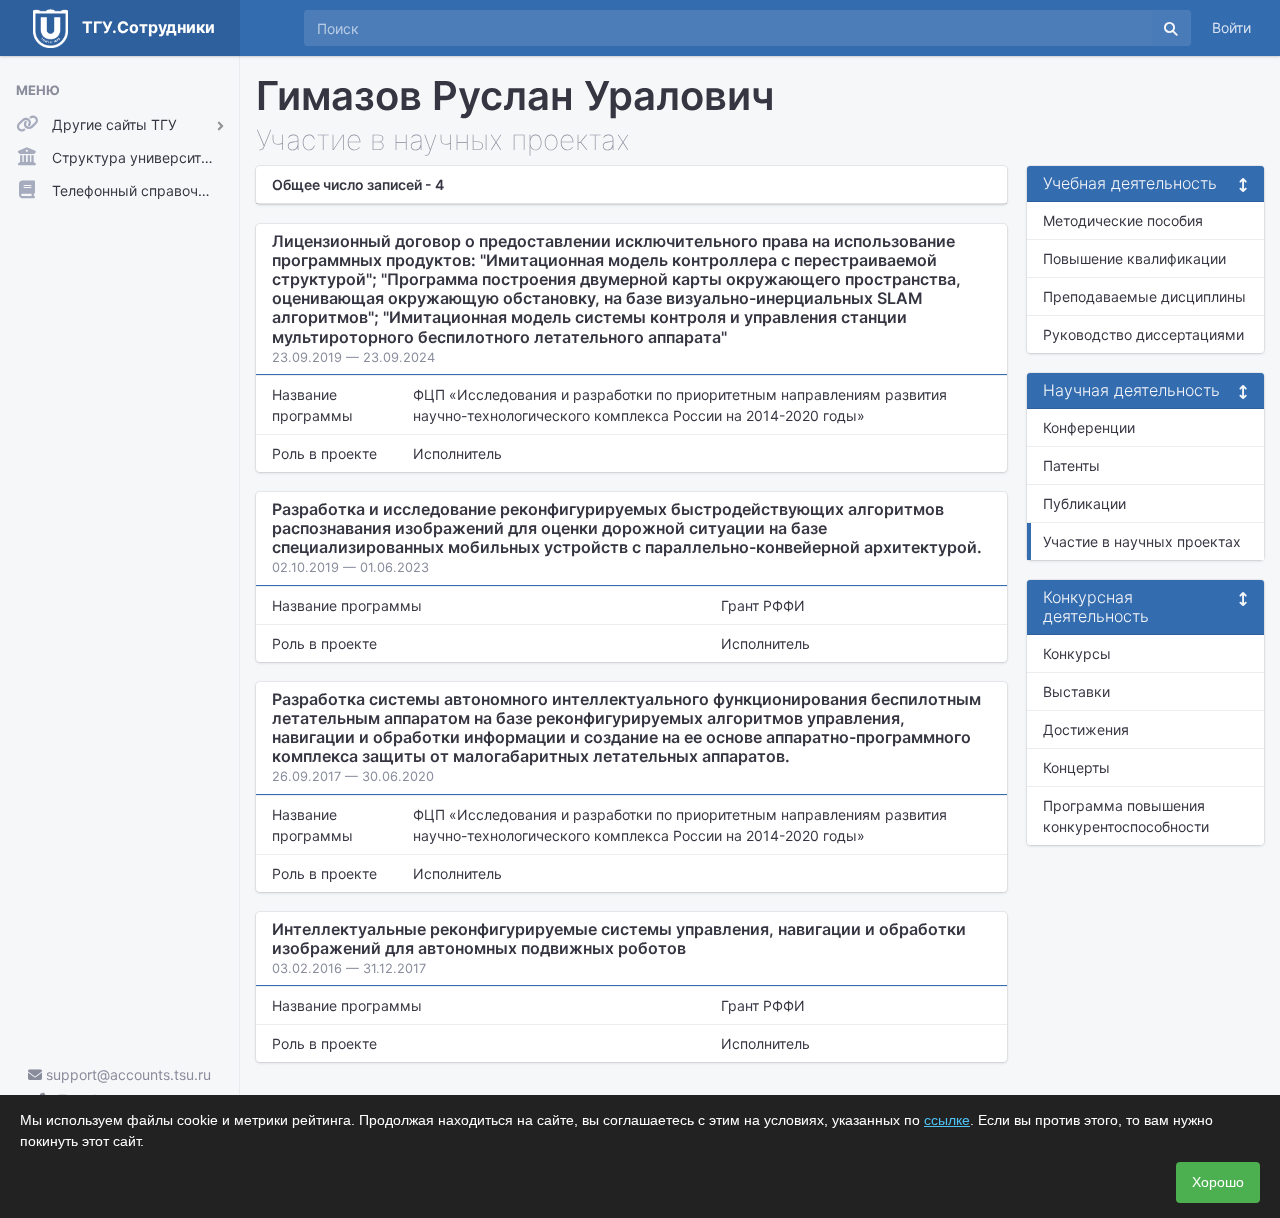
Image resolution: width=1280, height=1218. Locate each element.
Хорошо (1218, 1182)
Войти (1231, 27)
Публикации (1084, 503)
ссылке (947, 1120)
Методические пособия (1123, 220)
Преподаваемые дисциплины (1144, 296)
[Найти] (1171, 28)
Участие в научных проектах (1142, 541)
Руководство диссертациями (1143, 334)
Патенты (1071, 465)
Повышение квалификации (1134, 258)
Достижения (1086, 729)
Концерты (1076, 767)
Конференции (1089, 427)
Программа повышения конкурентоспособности (1126, 816)
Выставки (1076, 691)
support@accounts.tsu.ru (126, 1074)
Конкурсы (1077, 653)
